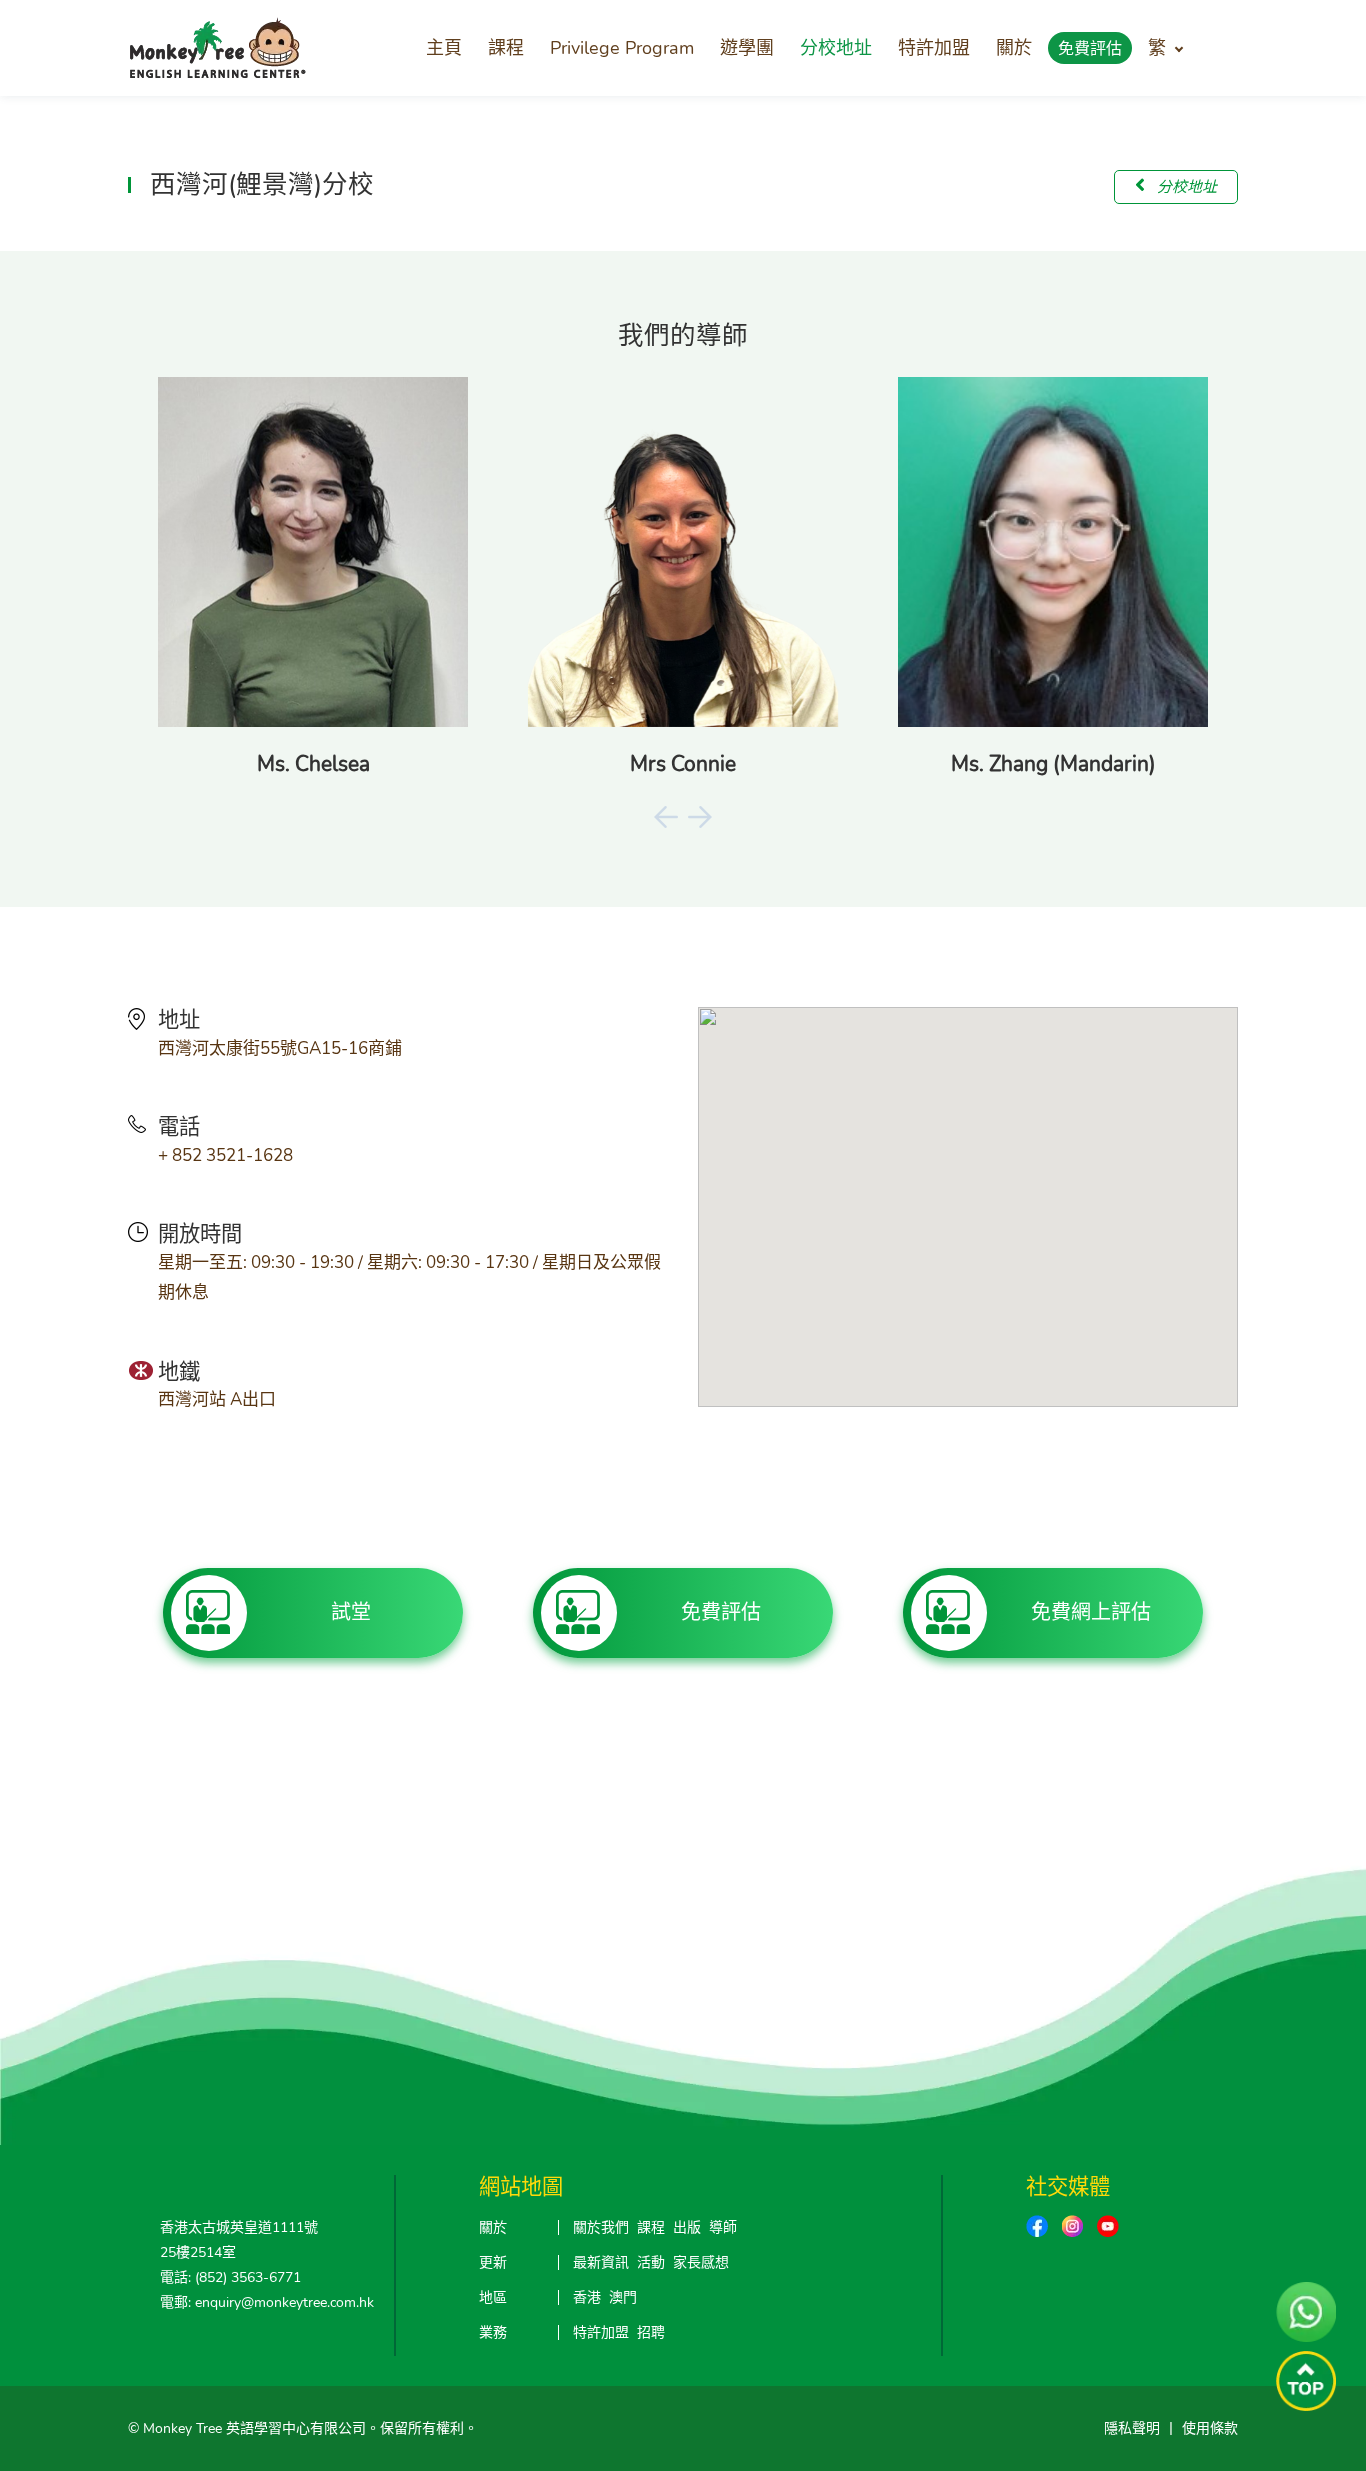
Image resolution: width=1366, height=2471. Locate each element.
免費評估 (1090, 49)
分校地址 (836, 48)
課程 (506, 48)
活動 (651, 2262)
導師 (723, 2227)
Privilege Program (622, 48)
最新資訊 (601, 2262)
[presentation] (666, 816)
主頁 (444, 48)
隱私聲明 (1132, 2428)
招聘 (651, 2332)
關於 (1014, 48)
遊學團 (747, 48)
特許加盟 (934, 48)
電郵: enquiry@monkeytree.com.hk (267, 2302)
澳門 (623, 2297)
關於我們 (601, 2227)
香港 (587, 2297)
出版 (687, 2227)
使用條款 (1210, 2428)
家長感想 (701, 2262)
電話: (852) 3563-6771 (230, 2277)
